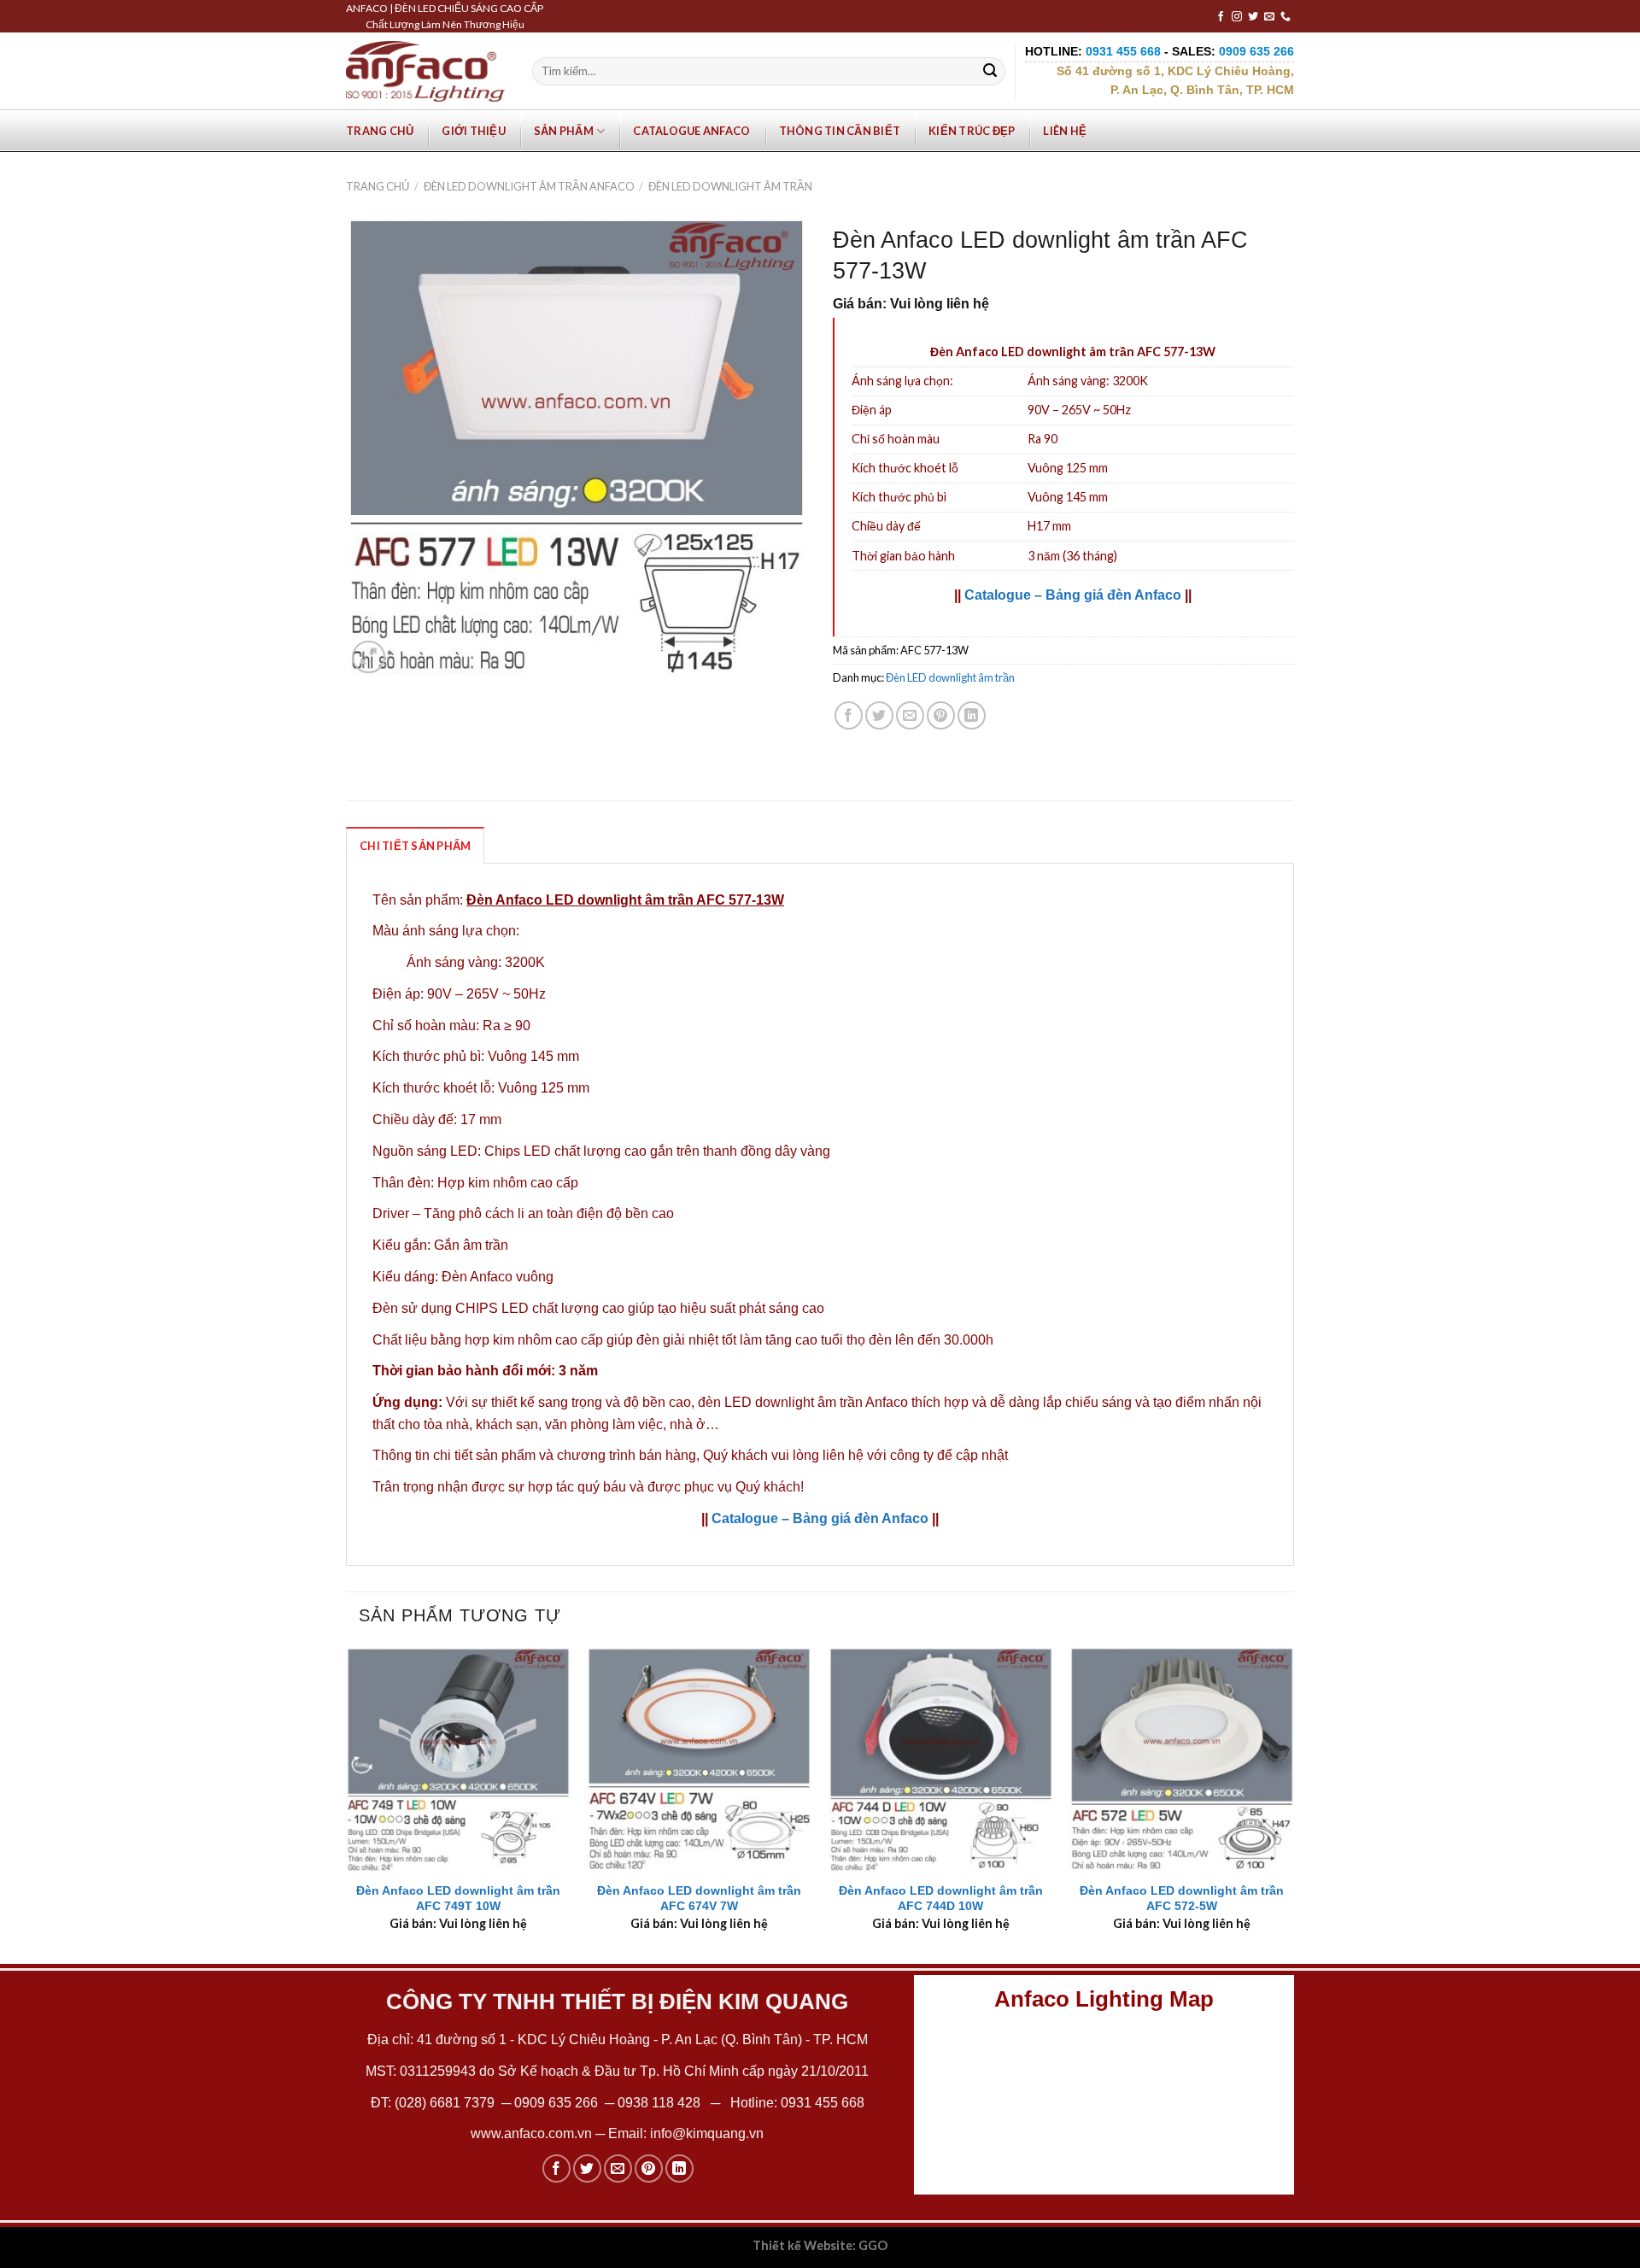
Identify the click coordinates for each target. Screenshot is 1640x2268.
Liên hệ (1065, 131)
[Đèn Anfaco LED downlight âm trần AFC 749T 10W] (458, 1759)
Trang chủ (380, 131)
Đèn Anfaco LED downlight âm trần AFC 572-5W (1182, 1899)
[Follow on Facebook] (1221, 17)
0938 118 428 (659, 2103)
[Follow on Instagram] (1237, 17)
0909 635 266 (556, 2103)
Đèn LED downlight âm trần (730, 186)
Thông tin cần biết (840, 131)
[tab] (415, 845)
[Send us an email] (1269, 17)
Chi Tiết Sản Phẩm (415, 846)
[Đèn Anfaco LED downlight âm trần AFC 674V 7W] (699, 1759)
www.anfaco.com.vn (531, 2133)
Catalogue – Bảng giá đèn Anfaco (1073, 595)
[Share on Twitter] (879, 715)
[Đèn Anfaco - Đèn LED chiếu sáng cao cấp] (425, 71)
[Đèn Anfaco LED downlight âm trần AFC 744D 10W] (941, 1759)
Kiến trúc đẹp (972, 131)
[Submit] (990, 72)
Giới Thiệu (474, 131)
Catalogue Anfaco (691, 131)
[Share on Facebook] (849, 715)
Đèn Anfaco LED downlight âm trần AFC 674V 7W (699, 1899)
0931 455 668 (823, 2103)
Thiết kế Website (802, 2245)
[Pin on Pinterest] (941, 715)
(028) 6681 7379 (446, 2103)
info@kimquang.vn (707, 2133)
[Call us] (1286, 17)
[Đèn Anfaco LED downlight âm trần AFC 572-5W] (1182, 1759)
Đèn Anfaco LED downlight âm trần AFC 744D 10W (941, 1899)
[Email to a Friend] (910, 715)
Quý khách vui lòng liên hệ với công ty (818, 1455)
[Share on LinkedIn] (972, 715)
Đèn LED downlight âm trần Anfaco (529, 186)
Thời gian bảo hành (903, 556)
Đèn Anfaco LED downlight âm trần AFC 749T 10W (458, 1899)
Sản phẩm (564, 131)
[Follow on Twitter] (1253, 17)
